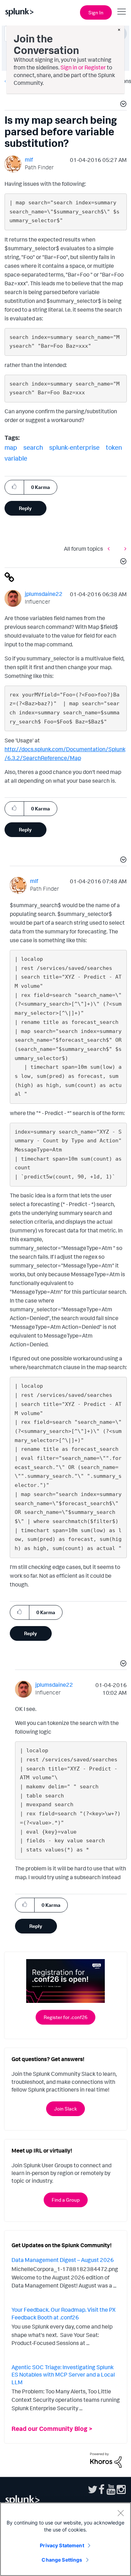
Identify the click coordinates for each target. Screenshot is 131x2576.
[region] (65, 2539)
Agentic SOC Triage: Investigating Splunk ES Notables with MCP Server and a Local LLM (63, 2375)
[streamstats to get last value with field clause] (110, 548)
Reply (25, 508)
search (33, 447)
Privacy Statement (62, 2545)
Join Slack (65, 2109)
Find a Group (66, 2200)
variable (16, 458)
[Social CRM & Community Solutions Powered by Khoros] (106, 2459)
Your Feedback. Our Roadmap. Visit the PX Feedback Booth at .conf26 (64, 2313)
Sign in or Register (83, 67)
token (114, 447)
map (11, 447)
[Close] (121, 2513)
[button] (122, 105)
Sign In (96, 12)
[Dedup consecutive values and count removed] (124, 548)
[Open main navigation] (122, 12)
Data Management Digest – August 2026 (63, 2260)
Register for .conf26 (65, 2017)
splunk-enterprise (74, 447)
